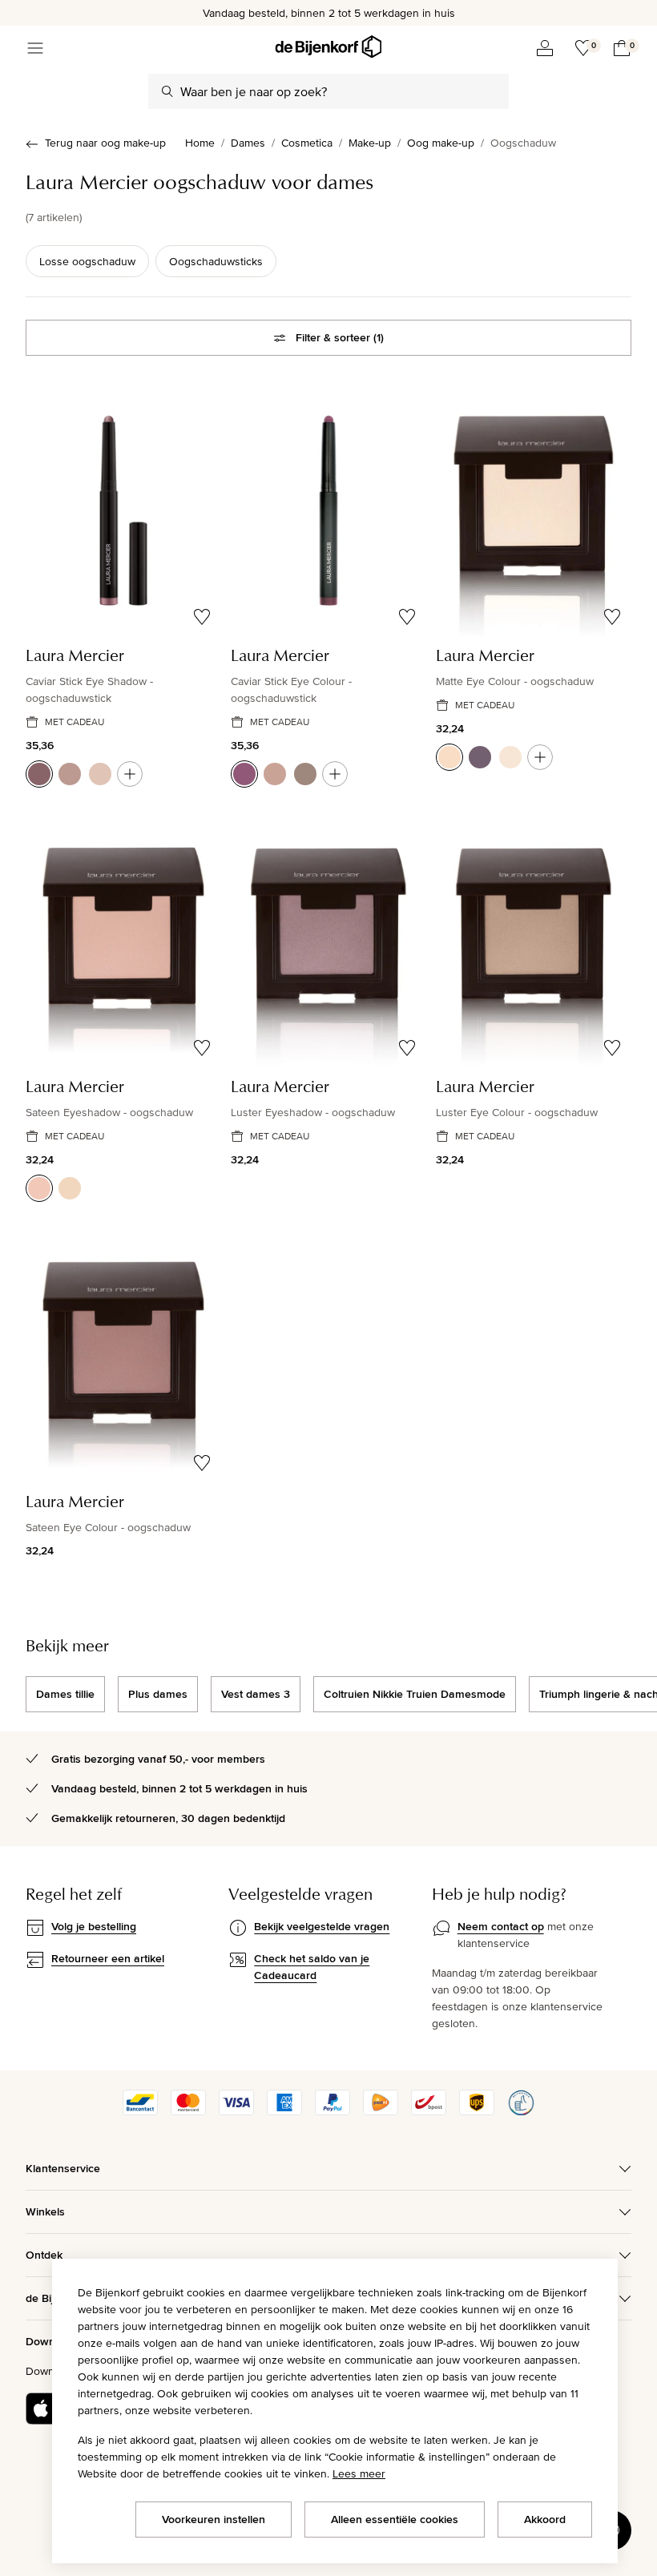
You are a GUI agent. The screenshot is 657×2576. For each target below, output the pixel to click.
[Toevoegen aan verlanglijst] (202, 617)
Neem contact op (501, 1926)
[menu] (35, 48)
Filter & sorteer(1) (340, 337)
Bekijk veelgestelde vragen (322, 1926)
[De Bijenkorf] (328, 47)
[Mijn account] (545, 48)
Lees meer (359, 2473)
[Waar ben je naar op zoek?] (167, 91)
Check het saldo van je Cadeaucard (312, 1967)
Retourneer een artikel (108, 1958)
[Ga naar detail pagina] (130, 774)
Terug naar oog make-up (105, 143)
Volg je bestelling (94, 1926)
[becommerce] (521, 2111)
